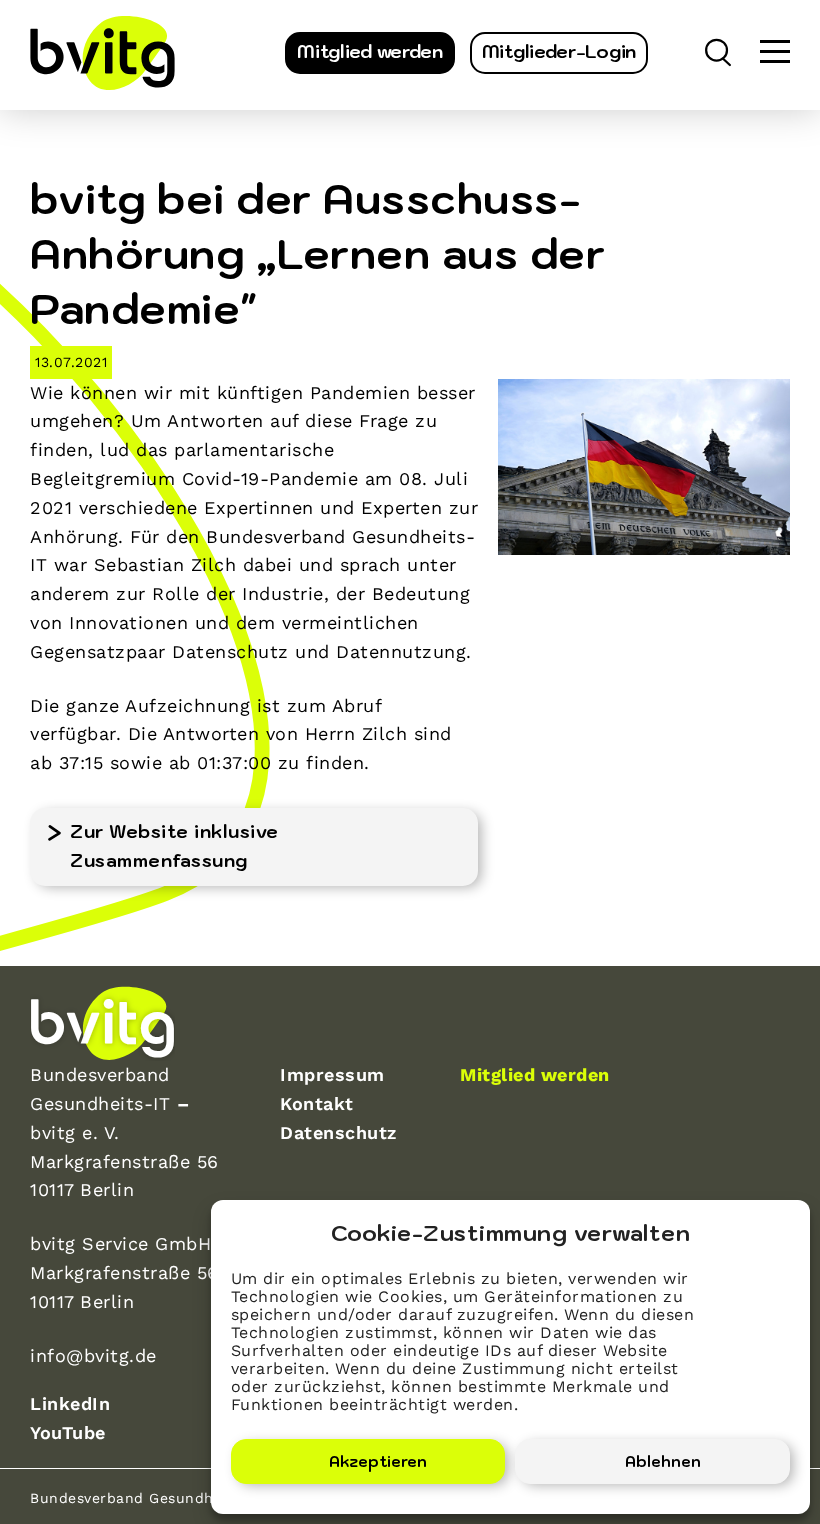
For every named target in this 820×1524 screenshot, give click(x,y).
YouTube (68, 1432)
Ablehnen (663, 1461)
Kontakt (317, 1103)
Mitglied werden (370, 51)
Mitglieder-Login (559, 51)
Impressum (332, 1074)
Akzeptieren (378, 1461)
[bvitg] (102, 52)
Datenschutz (338, 1132)
